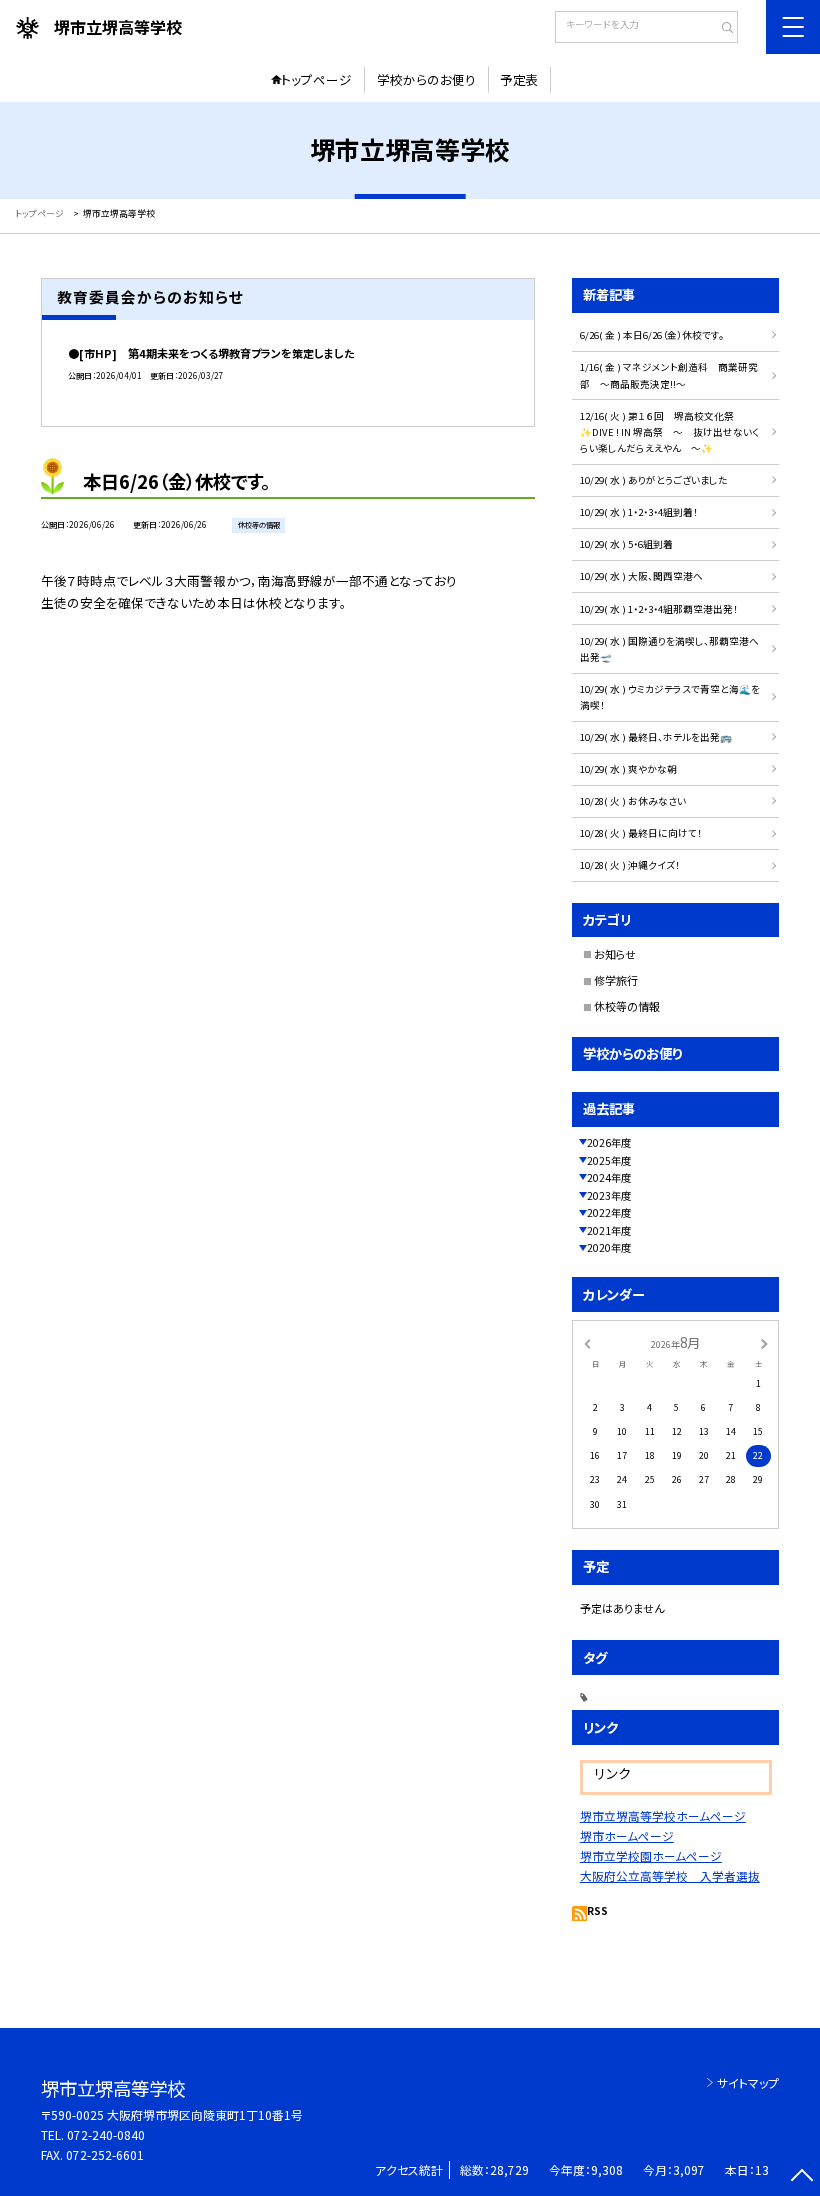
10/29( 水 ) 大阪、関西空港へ (641, 576)
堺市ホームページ (627, 1835)
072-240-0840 (106, 2134)
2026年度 (609, 1142)
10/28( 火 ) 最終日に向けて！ (641, 833)
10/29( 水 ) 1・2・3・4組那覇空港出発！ (659, 609)
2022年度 (609, 1212)
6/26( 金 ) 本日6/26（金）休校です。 (652, 335)
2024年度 (609, 1177)
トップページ (316, 79)
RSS (597, 1910)
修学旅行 (616, 980)
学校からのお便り (426, 79)
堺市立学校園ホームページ (651, 1855)
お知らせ (615, 954)
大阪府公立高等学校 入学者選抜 (670, 1875)
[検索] (720, 29)
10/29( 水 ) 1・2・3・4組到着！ (639, 512)
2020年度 (609, 1247)
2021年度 (609, 1230)
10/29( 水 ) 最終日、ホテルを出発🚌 (656, 737)
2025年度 (609, 1160)
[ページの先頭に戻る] (801, 2177)
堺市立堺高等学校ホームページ (663, 1815)
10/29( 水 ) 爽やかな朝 (628, 769)
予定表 (519, 79)
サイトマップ (748, 2082)
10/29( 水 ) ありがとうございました (654, 480)
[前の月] (587, 1342)
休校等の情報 (627, 1006)
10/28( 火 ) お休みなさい (633, 801)
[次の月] (764, 1342)
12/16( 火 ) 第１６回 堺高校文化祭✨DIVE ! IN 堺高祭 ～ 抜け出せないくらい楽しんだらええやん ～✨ (669, 432)
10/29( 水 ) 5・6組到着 (626, 544)
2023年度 (609, 1195)
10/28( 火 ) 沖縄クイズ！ (630, 865)
